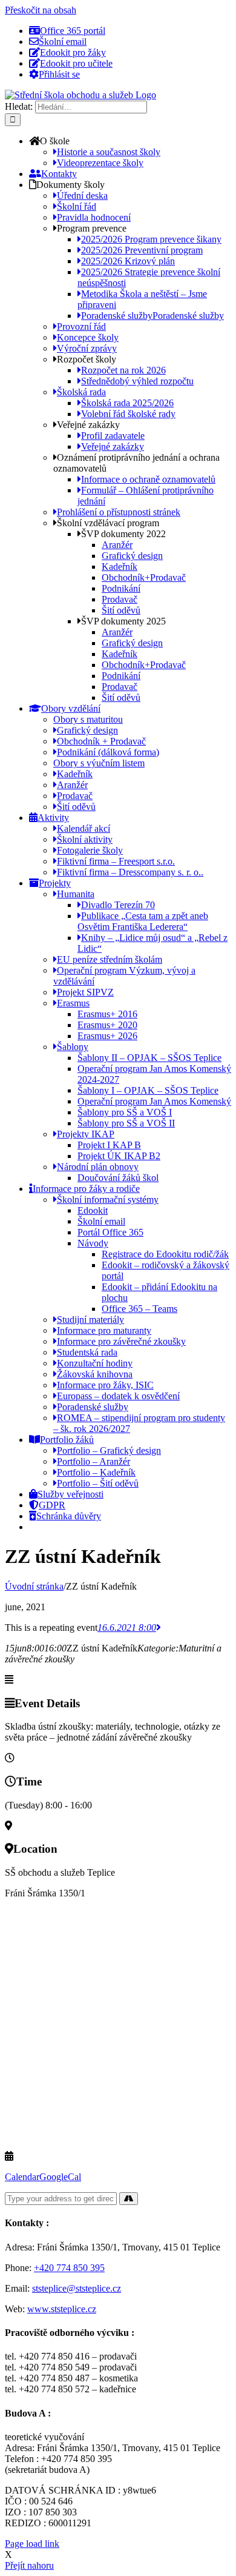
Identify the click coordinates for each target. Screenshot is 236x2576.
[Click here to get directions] (129, 2199)
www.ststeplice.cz (62, 2309)
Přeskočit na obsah (41, 10)
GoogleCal (60, 2177)
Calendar (22, 2177)
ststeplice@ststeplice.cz (77, 2288)
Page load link (32, 2544)
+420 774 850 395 (69, 2268)
